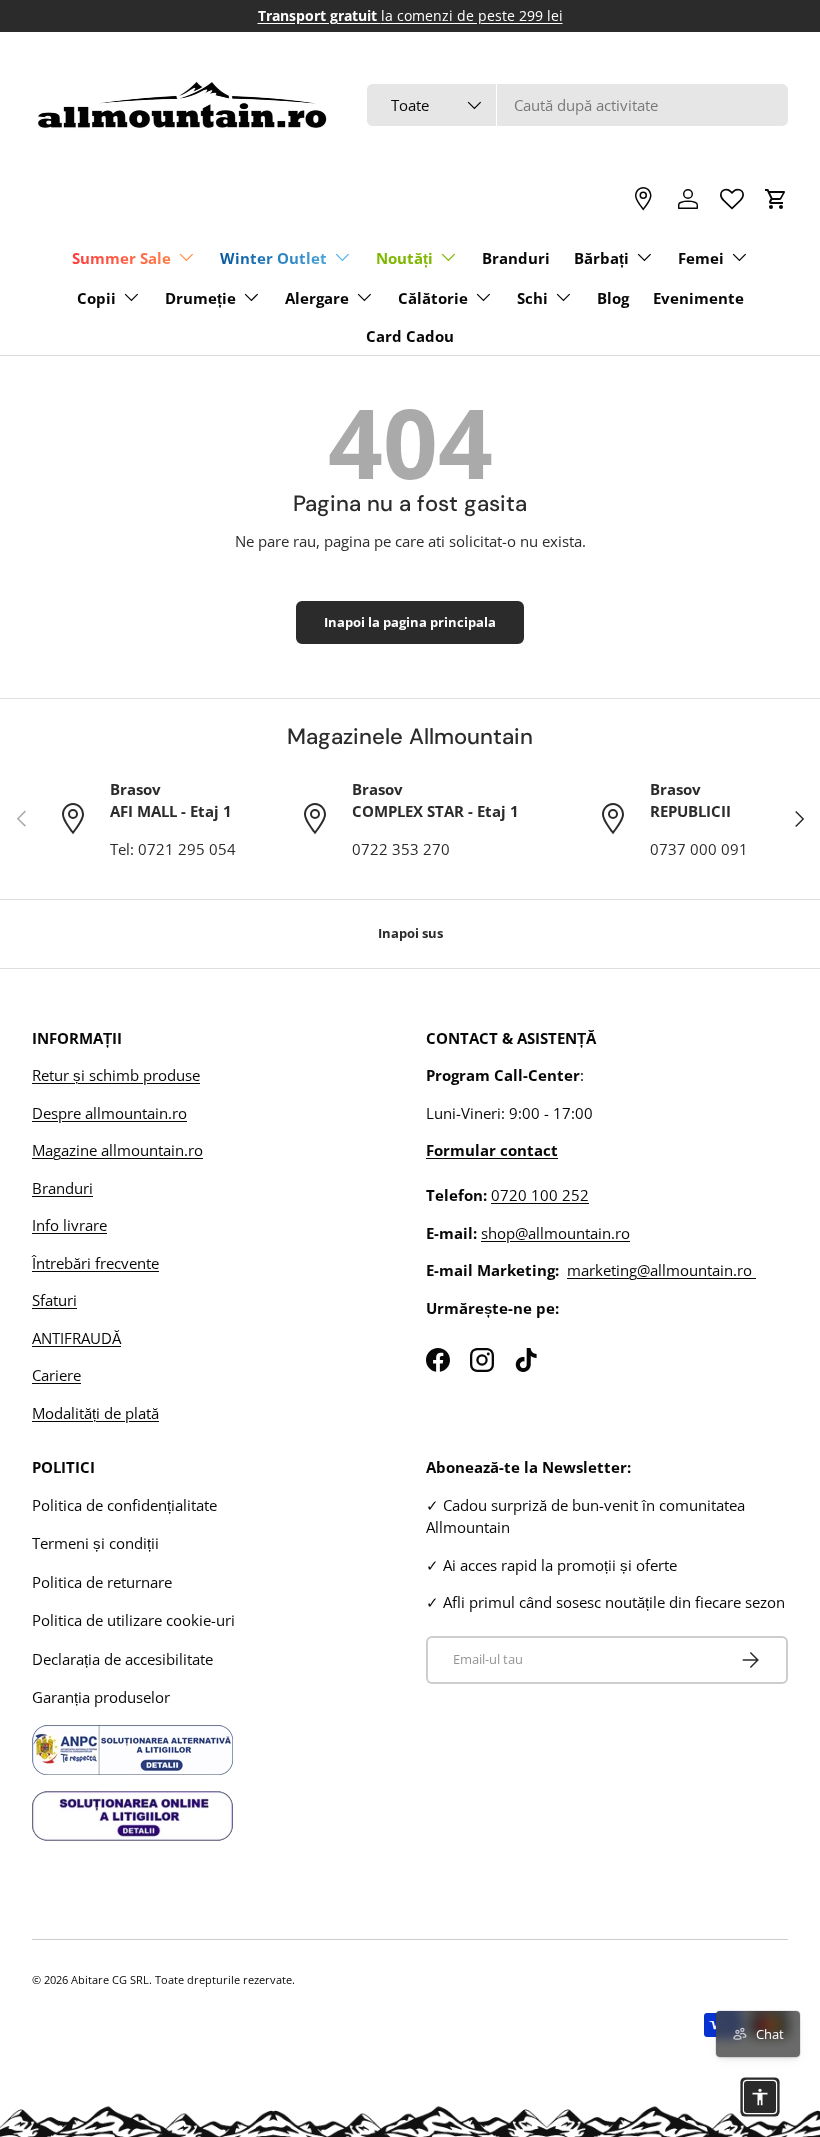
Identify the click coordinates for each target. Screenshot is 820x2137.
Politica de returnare (102, 1582)
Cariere (56, 1375)
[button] (776, 199)
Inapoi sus (410, 933)
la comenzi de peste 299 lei (410, 16)
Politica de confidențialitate (124, 1505)
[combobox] (577, 105)
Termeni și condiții (95, 1543)
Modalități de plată (95, 1413)
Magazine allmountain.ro (117, 1150)
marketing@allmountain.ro (661, 1270)
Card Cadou (410, 336)
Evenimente (698, 298)
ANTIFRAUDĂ (76, 1338)
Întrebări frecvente (95, 1263)
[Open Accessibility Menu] (760, 2097)
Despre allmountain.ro (109, 1113)
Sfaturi (54, 1300)
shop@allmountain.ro (555, 1233)
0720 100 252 (540, 1195)
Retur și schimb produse (116, 1075)
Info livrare (69, 1225)
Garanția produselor (101, 1697)
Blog (613, 298)
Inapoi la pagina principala (410, 622)
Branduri (516, 258)
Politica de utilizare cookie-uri (133, 1620)
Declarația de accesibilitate (122, 1659)
